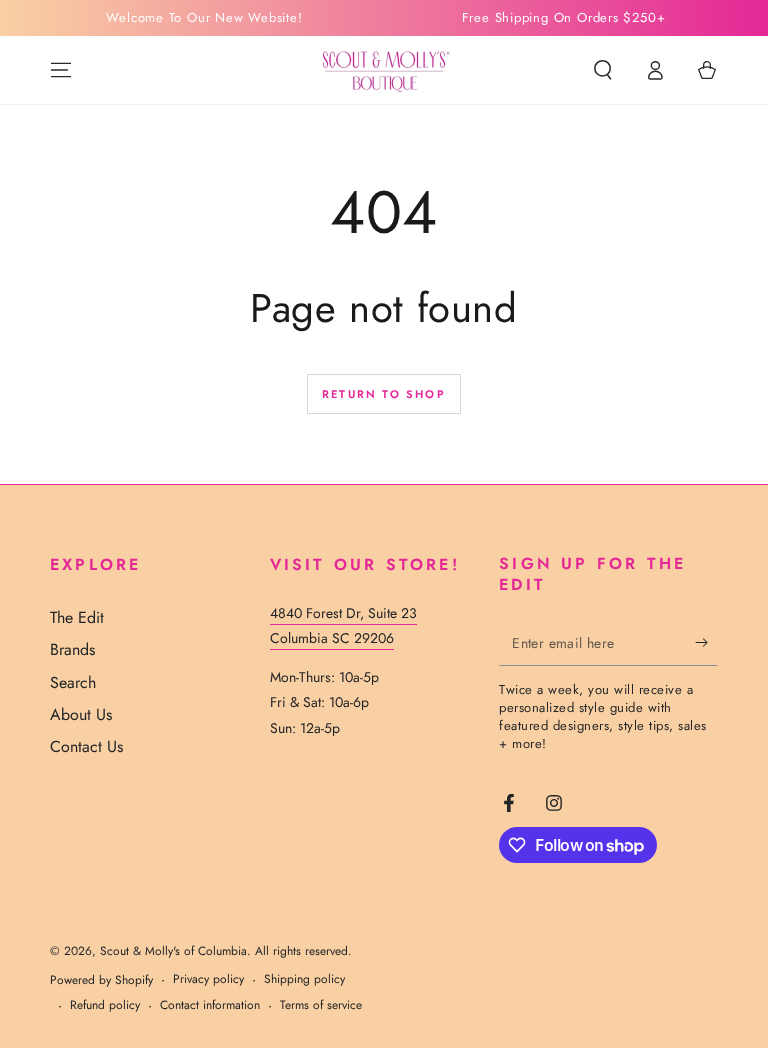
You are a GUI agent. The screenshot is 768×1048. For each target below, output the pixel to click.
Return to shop (384, 394)
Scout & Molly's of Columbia (173, 951)
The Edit (77, 617)
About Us (81, 714)
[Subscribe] (706, 643)
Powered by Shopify (101, 980)
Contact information (210, 1005)
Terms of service (321, 1005)
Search (73, 682)
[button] (603, 70)
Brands (72, 649)
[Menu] (61, 70)
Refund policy (105, 1005)
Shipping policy (304, 979)
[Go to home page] (384, 70)
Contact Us (86, 746)
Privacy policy (208, 979)
